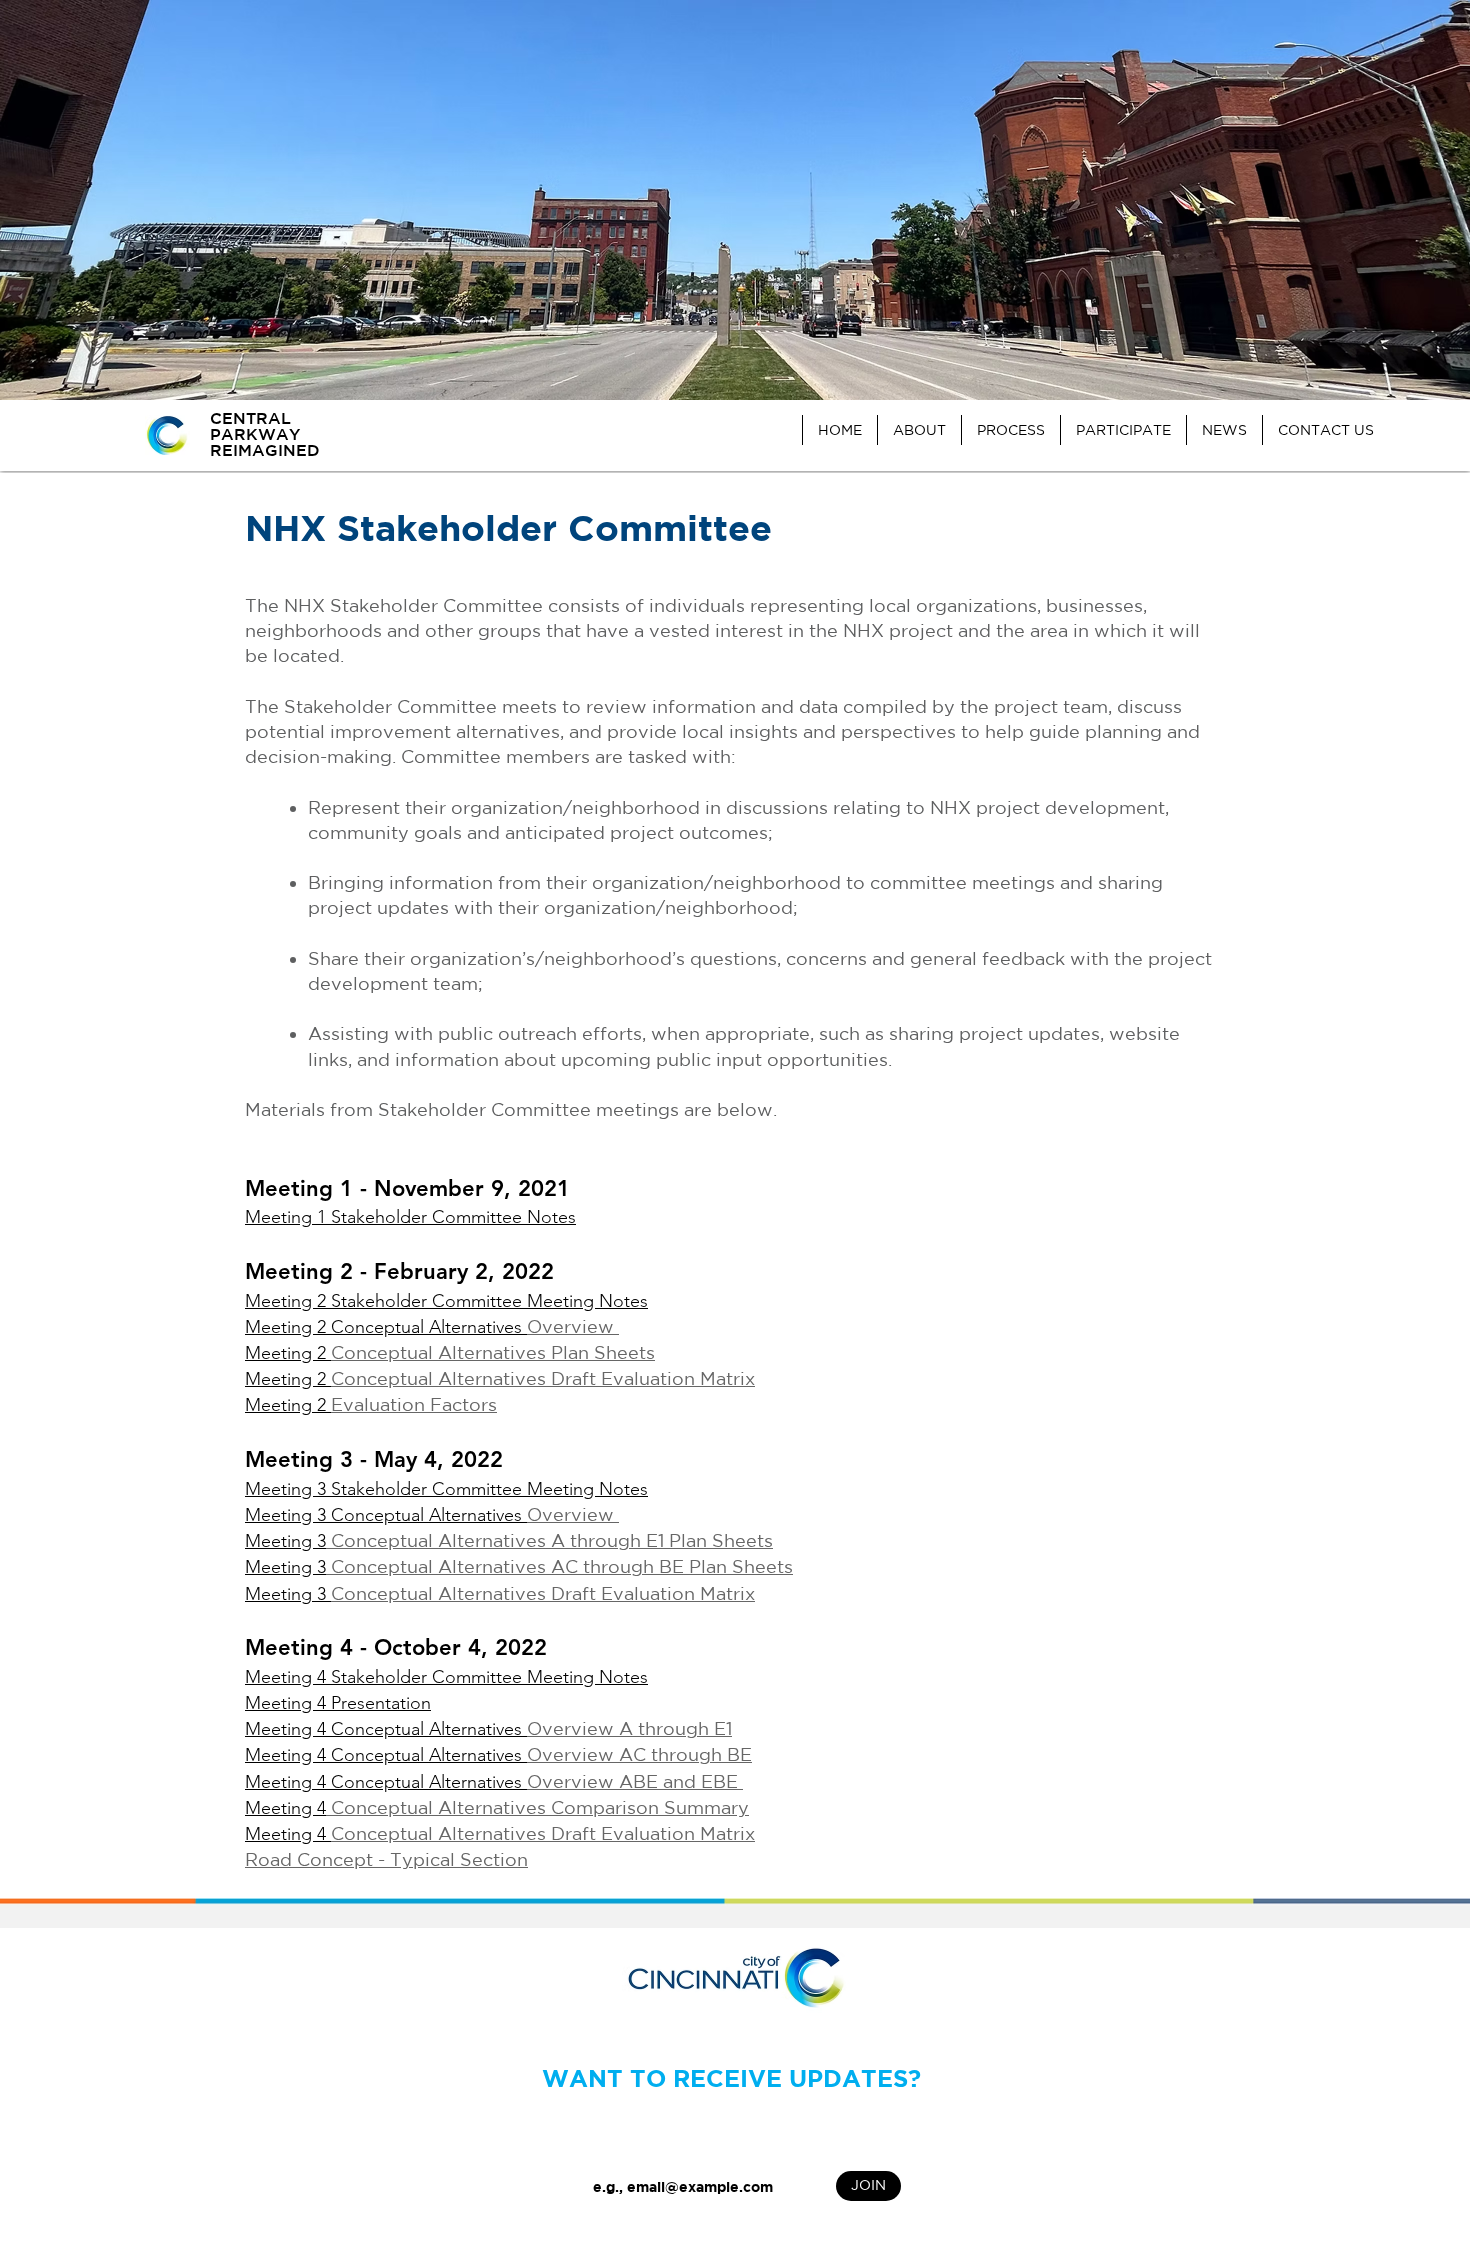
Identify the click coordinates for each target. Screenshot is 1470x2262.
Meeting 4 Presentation (338, 1703)
